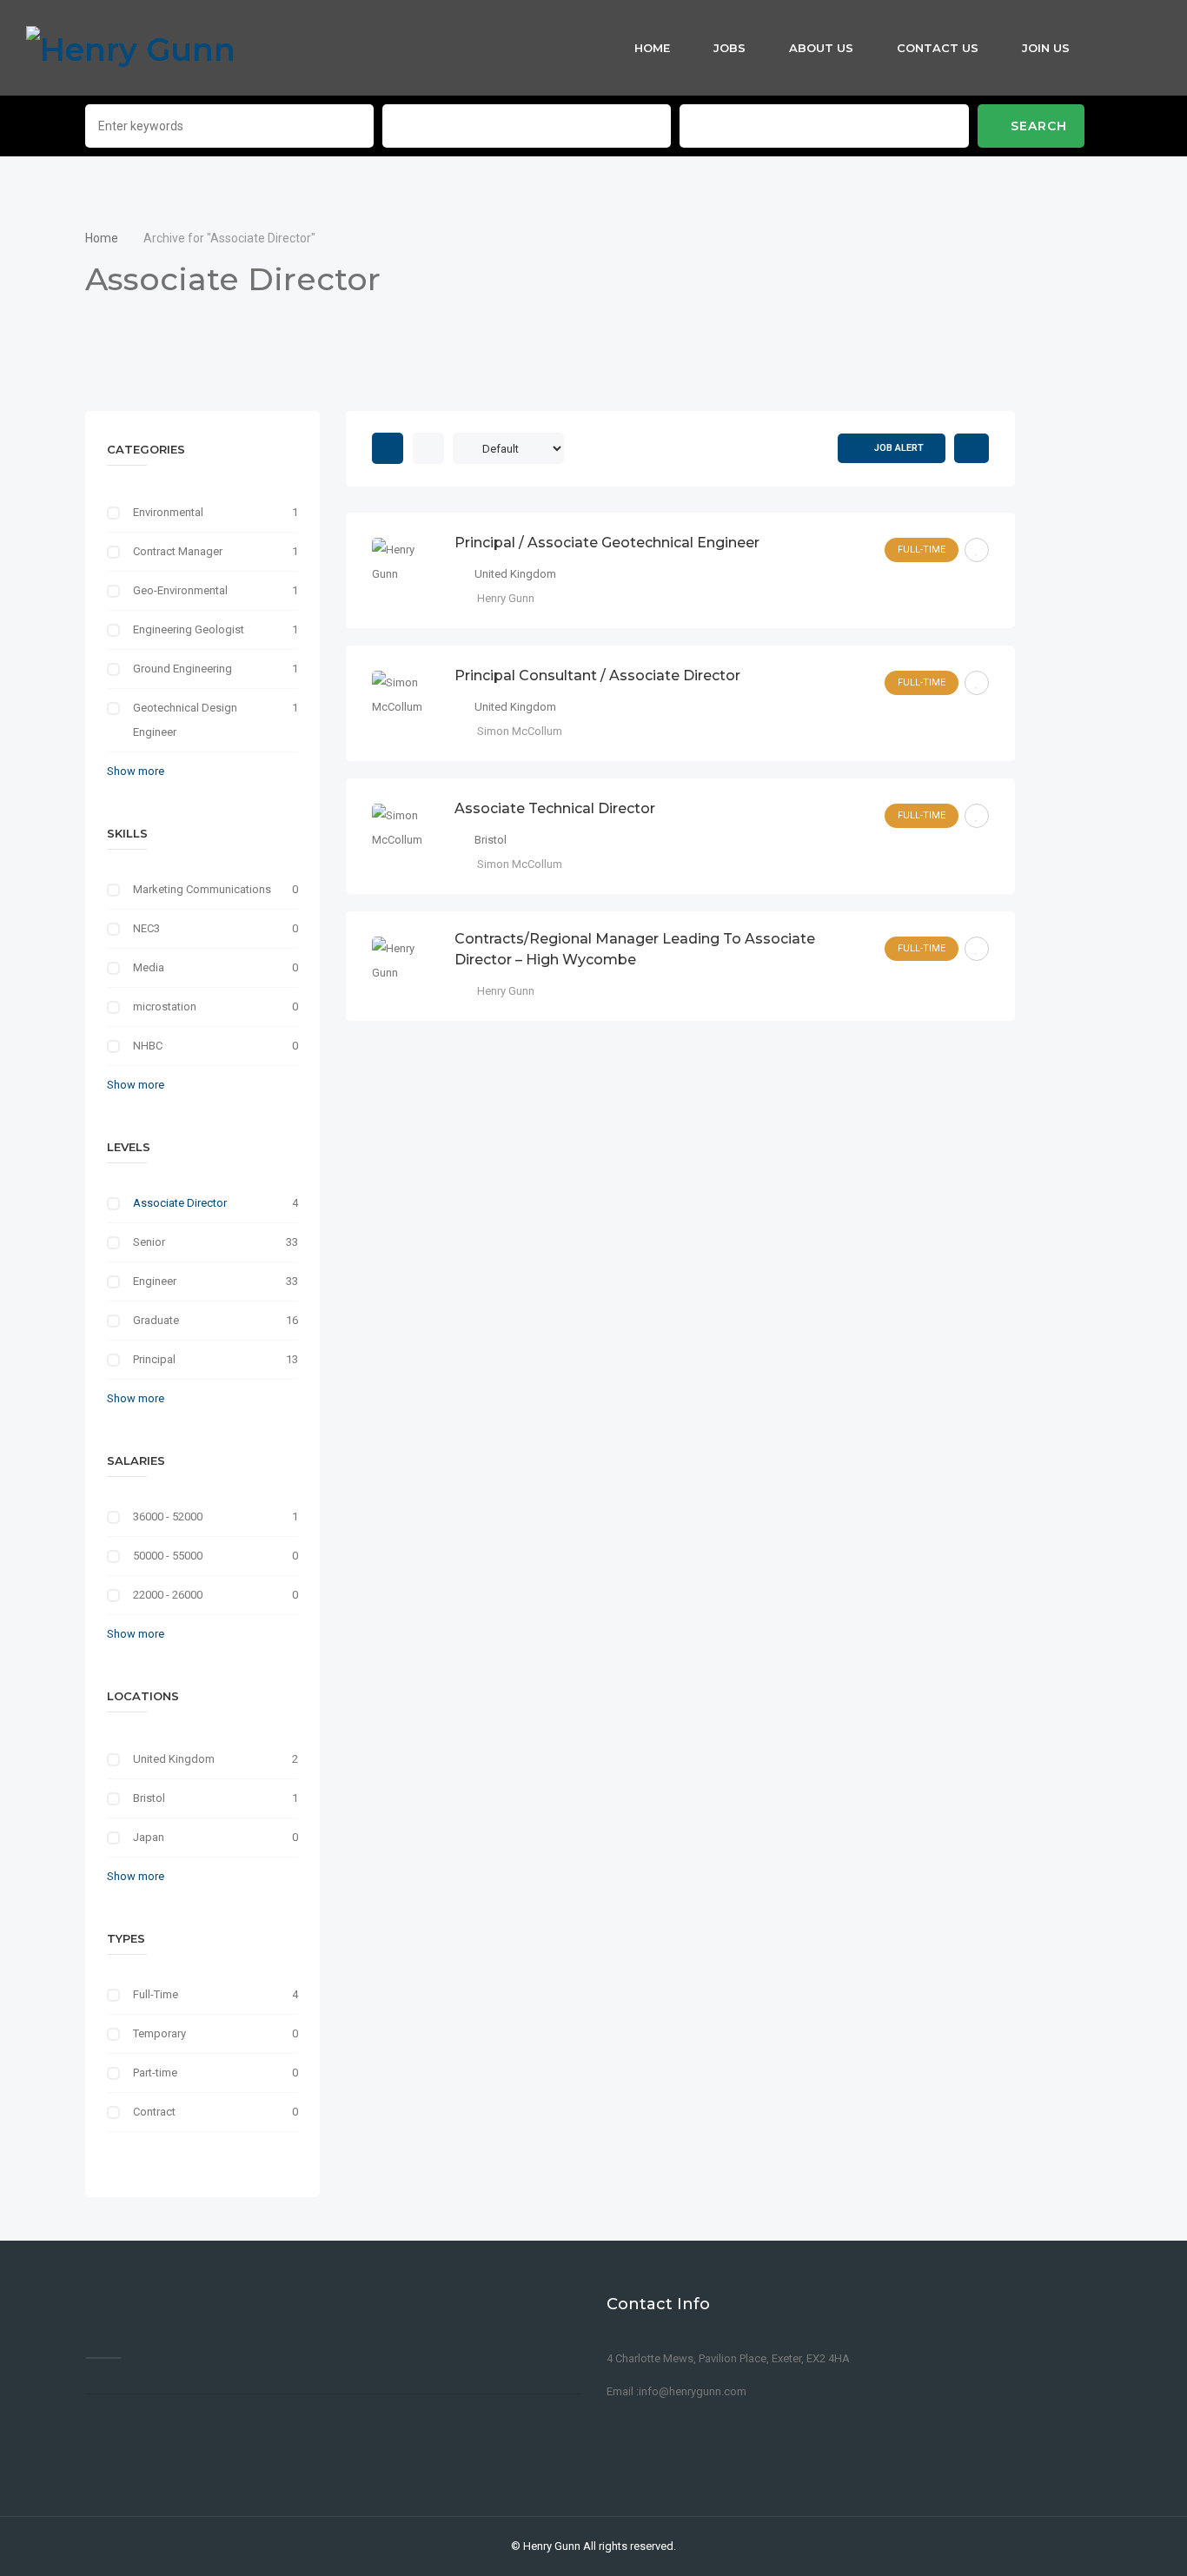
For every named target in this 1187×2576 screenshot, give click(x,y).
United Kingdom (174, 1759)
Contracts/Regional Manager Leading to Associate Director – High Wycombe (635, 949)
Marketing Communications (202, 889)
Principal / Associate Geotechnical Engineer (607, 543)
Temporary (159, 2033)
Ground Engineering (182, 669)
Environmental (168, 512)
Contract (154, 2112)
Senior (149, 1242)
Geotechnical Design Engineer (185, 720)
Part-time (155, 2073)
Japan (149, 1837)
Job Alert (899, 448)
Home (652, 48)
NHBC (148, 1046)
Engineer (155, 1281)
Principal (154, 1359)
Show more (136, 771)
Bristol (149, 1798)
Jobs (729, 48)
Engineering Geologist (189, 629)
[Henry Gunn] (131, 48)
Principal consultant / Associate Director (597, 675)
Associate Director (180, 1203)
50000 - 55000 (168, 1556)
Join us (1046, 48)
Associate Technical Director (555, 808)
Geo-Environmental (180, 590)
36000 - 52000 (168, 1516)
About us (821, 48)
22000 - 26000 (168, 1595)
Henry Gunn (552, 2546)
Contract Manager (178, 551)
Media (149, 967)
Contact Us (938, 48)
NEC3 (146, 928)
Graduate (156, 1320)
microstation (165, 1007)
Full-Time (156, 1994)
